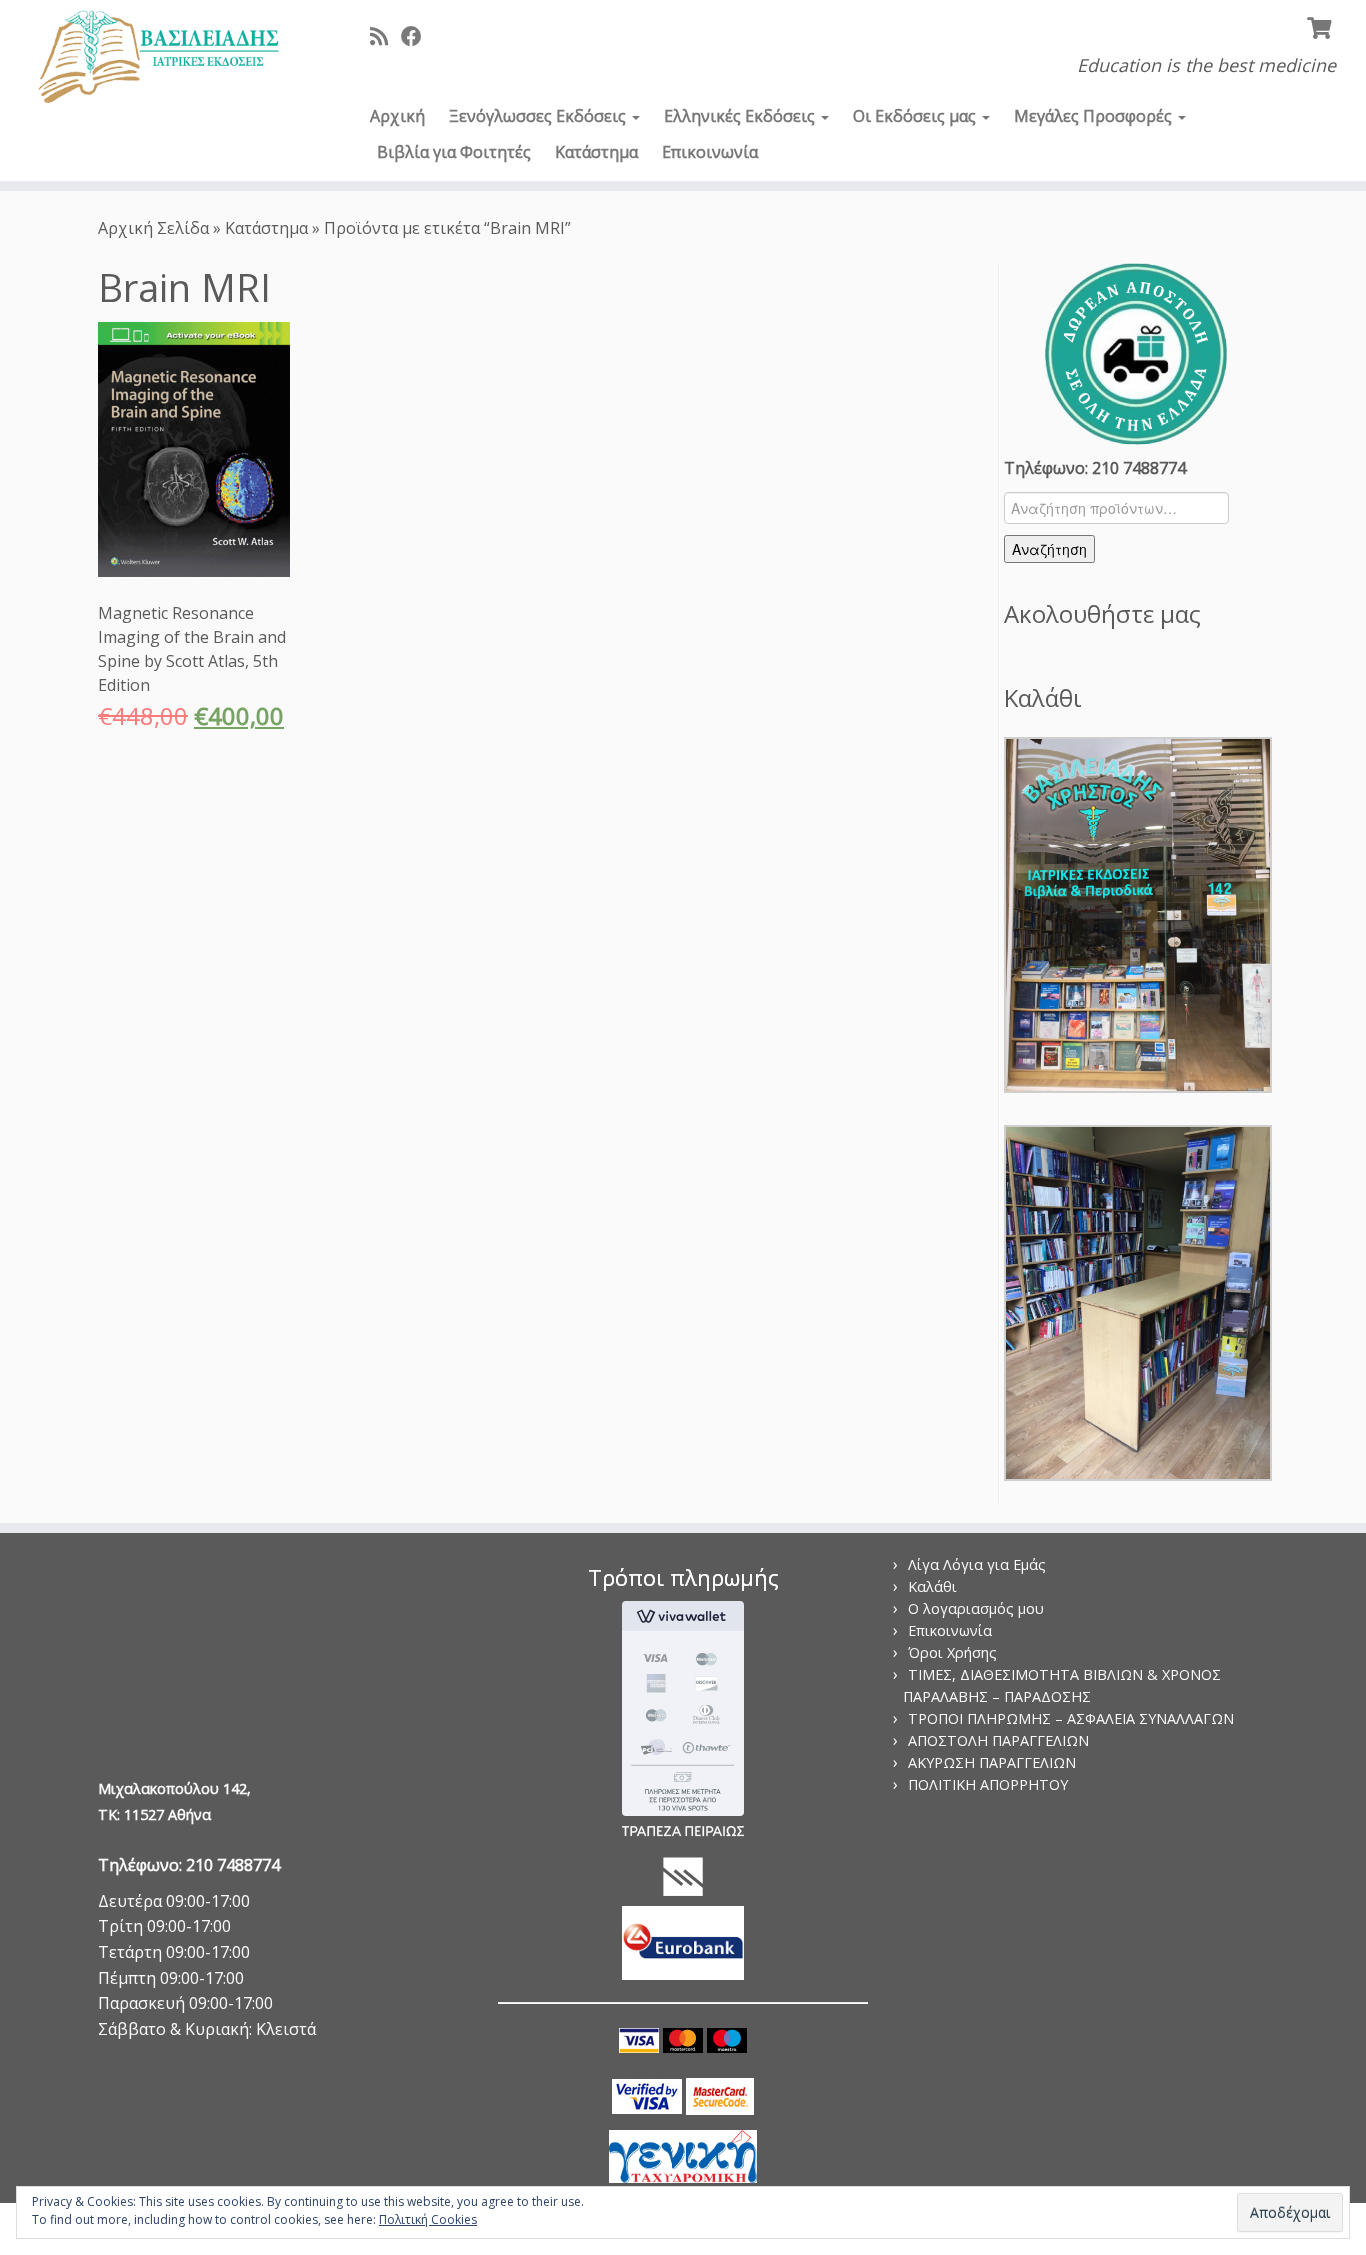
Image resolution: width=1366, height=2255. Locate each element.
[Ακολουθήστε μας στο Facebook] (418, 36)
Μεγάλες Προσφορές (1095, 116)
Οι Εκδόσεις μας (916, 116)
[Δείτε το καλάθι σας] (1321, 26)
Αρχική (397, 116)
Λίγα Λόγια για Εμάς (977, 1564)
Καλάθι (932, 1586)
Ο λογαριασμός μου (976, 1608)
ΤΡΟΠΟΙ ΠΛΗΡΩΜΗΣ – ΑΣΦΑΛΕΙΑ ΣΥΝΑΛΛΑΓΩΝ (1071, 1718)
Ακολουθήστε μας (1102, 613)
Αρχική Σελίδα (155, 228)
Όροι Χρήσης (952, 1652)
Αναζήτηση (1049, 549)
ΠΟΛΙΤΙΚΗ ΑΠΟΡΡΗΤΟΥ (988, 1784)
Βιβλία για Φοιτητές (454, 152)
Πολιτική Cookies (428, 2219)
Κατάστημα (596, 152)
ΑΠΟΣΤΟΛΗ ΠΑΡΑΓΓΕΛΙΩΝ (998, 1740)
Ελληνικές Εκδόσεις (741, 116)
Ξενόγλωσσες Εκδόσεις (539, 116)
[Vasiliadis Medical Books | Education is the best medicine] (157, 58)
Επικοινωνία (710, 152)
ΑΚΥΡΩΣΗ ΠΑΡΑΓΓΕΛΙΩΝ (992, 1762)
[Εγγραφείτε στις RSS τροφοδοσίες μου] (385, 36)
